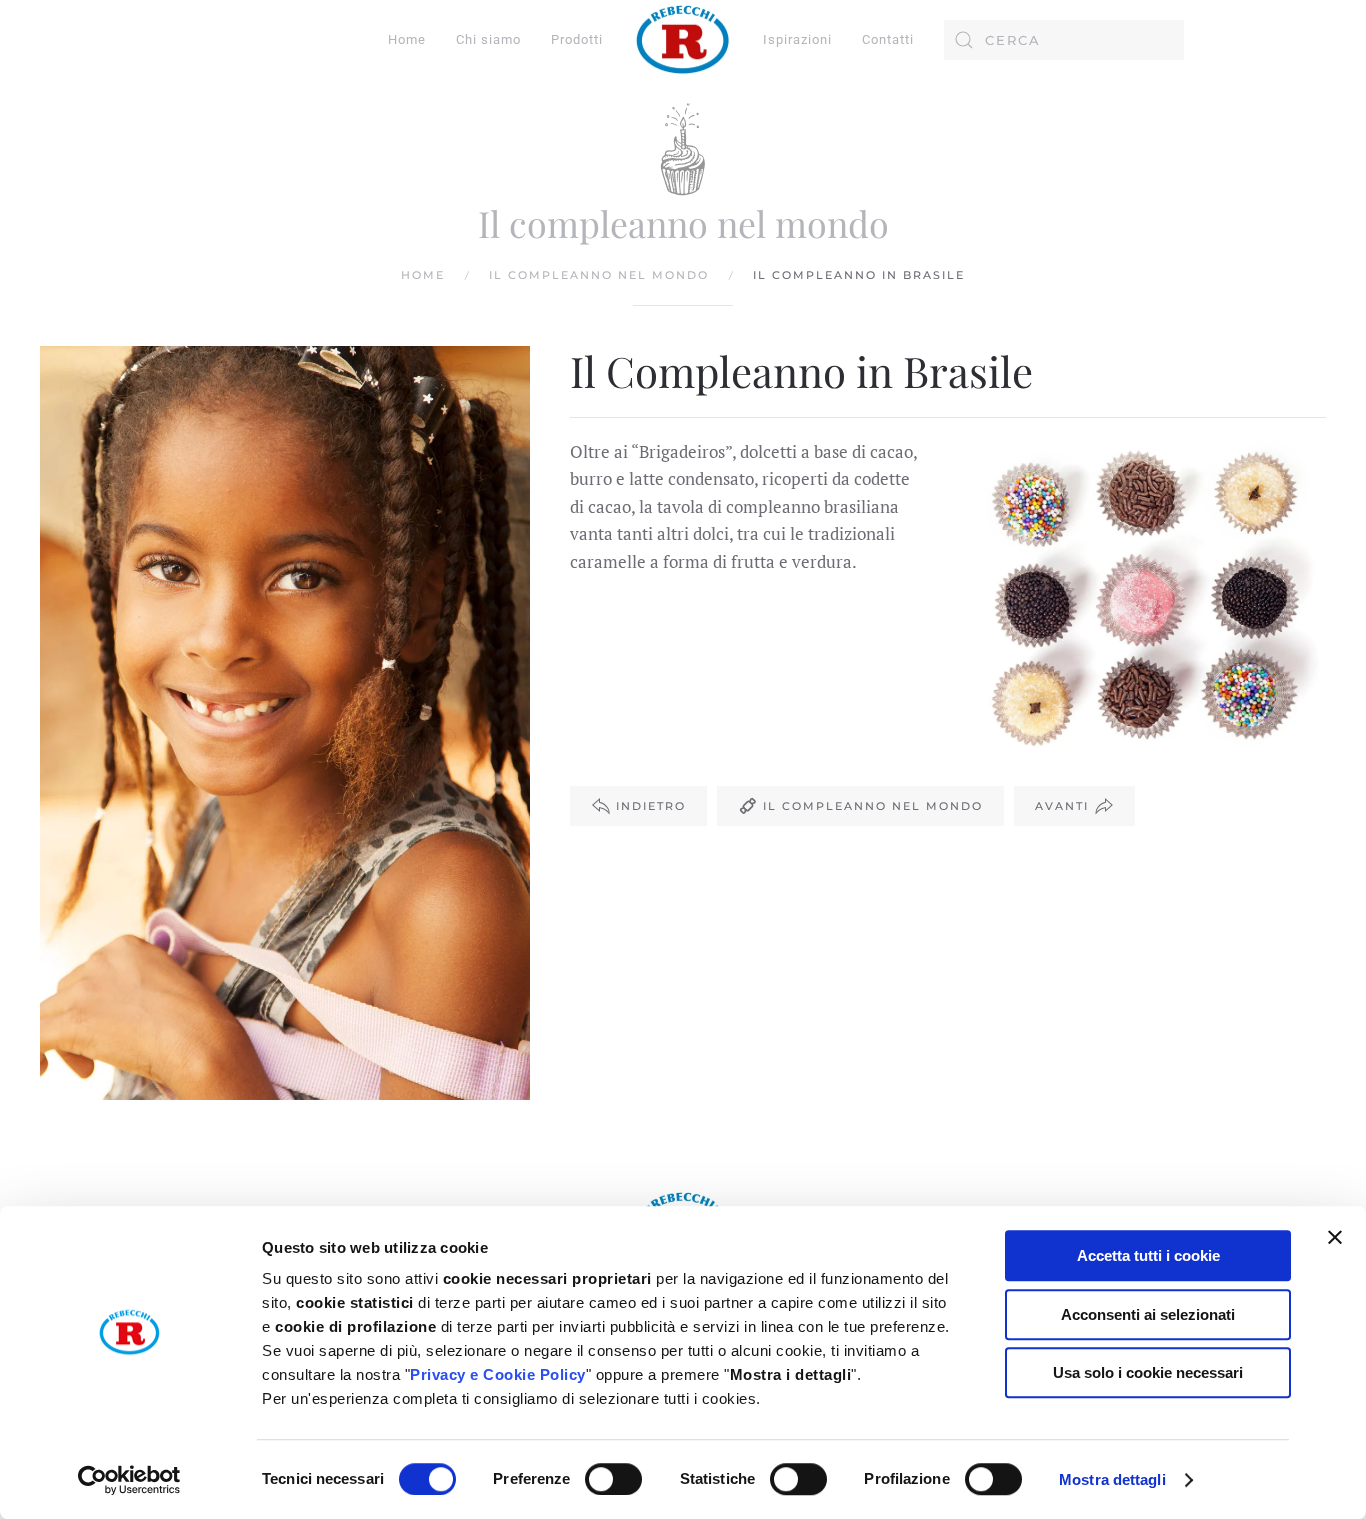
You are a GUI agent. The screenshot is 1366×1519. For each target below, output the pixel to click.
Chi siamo (488, 39)
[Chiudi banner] (1335, 1237)
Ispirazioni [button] (797, 39)
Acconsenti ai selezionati (1148, 1314)
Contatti (888, 39)
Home (407, 39)
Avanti (1062, 806)
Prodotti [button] (577, 39)
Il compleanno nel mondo (873, 806)
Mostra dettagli (1112, 1479)
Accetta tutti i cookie (1148, 1255)
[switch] (613, 1479)
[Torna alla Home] (683, 40)
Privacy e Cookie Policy (498, 1374)
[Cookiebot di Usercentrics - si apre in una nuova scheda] (129, 1480)
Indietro (651, 806)
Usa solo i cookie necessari (1148, 1372)
